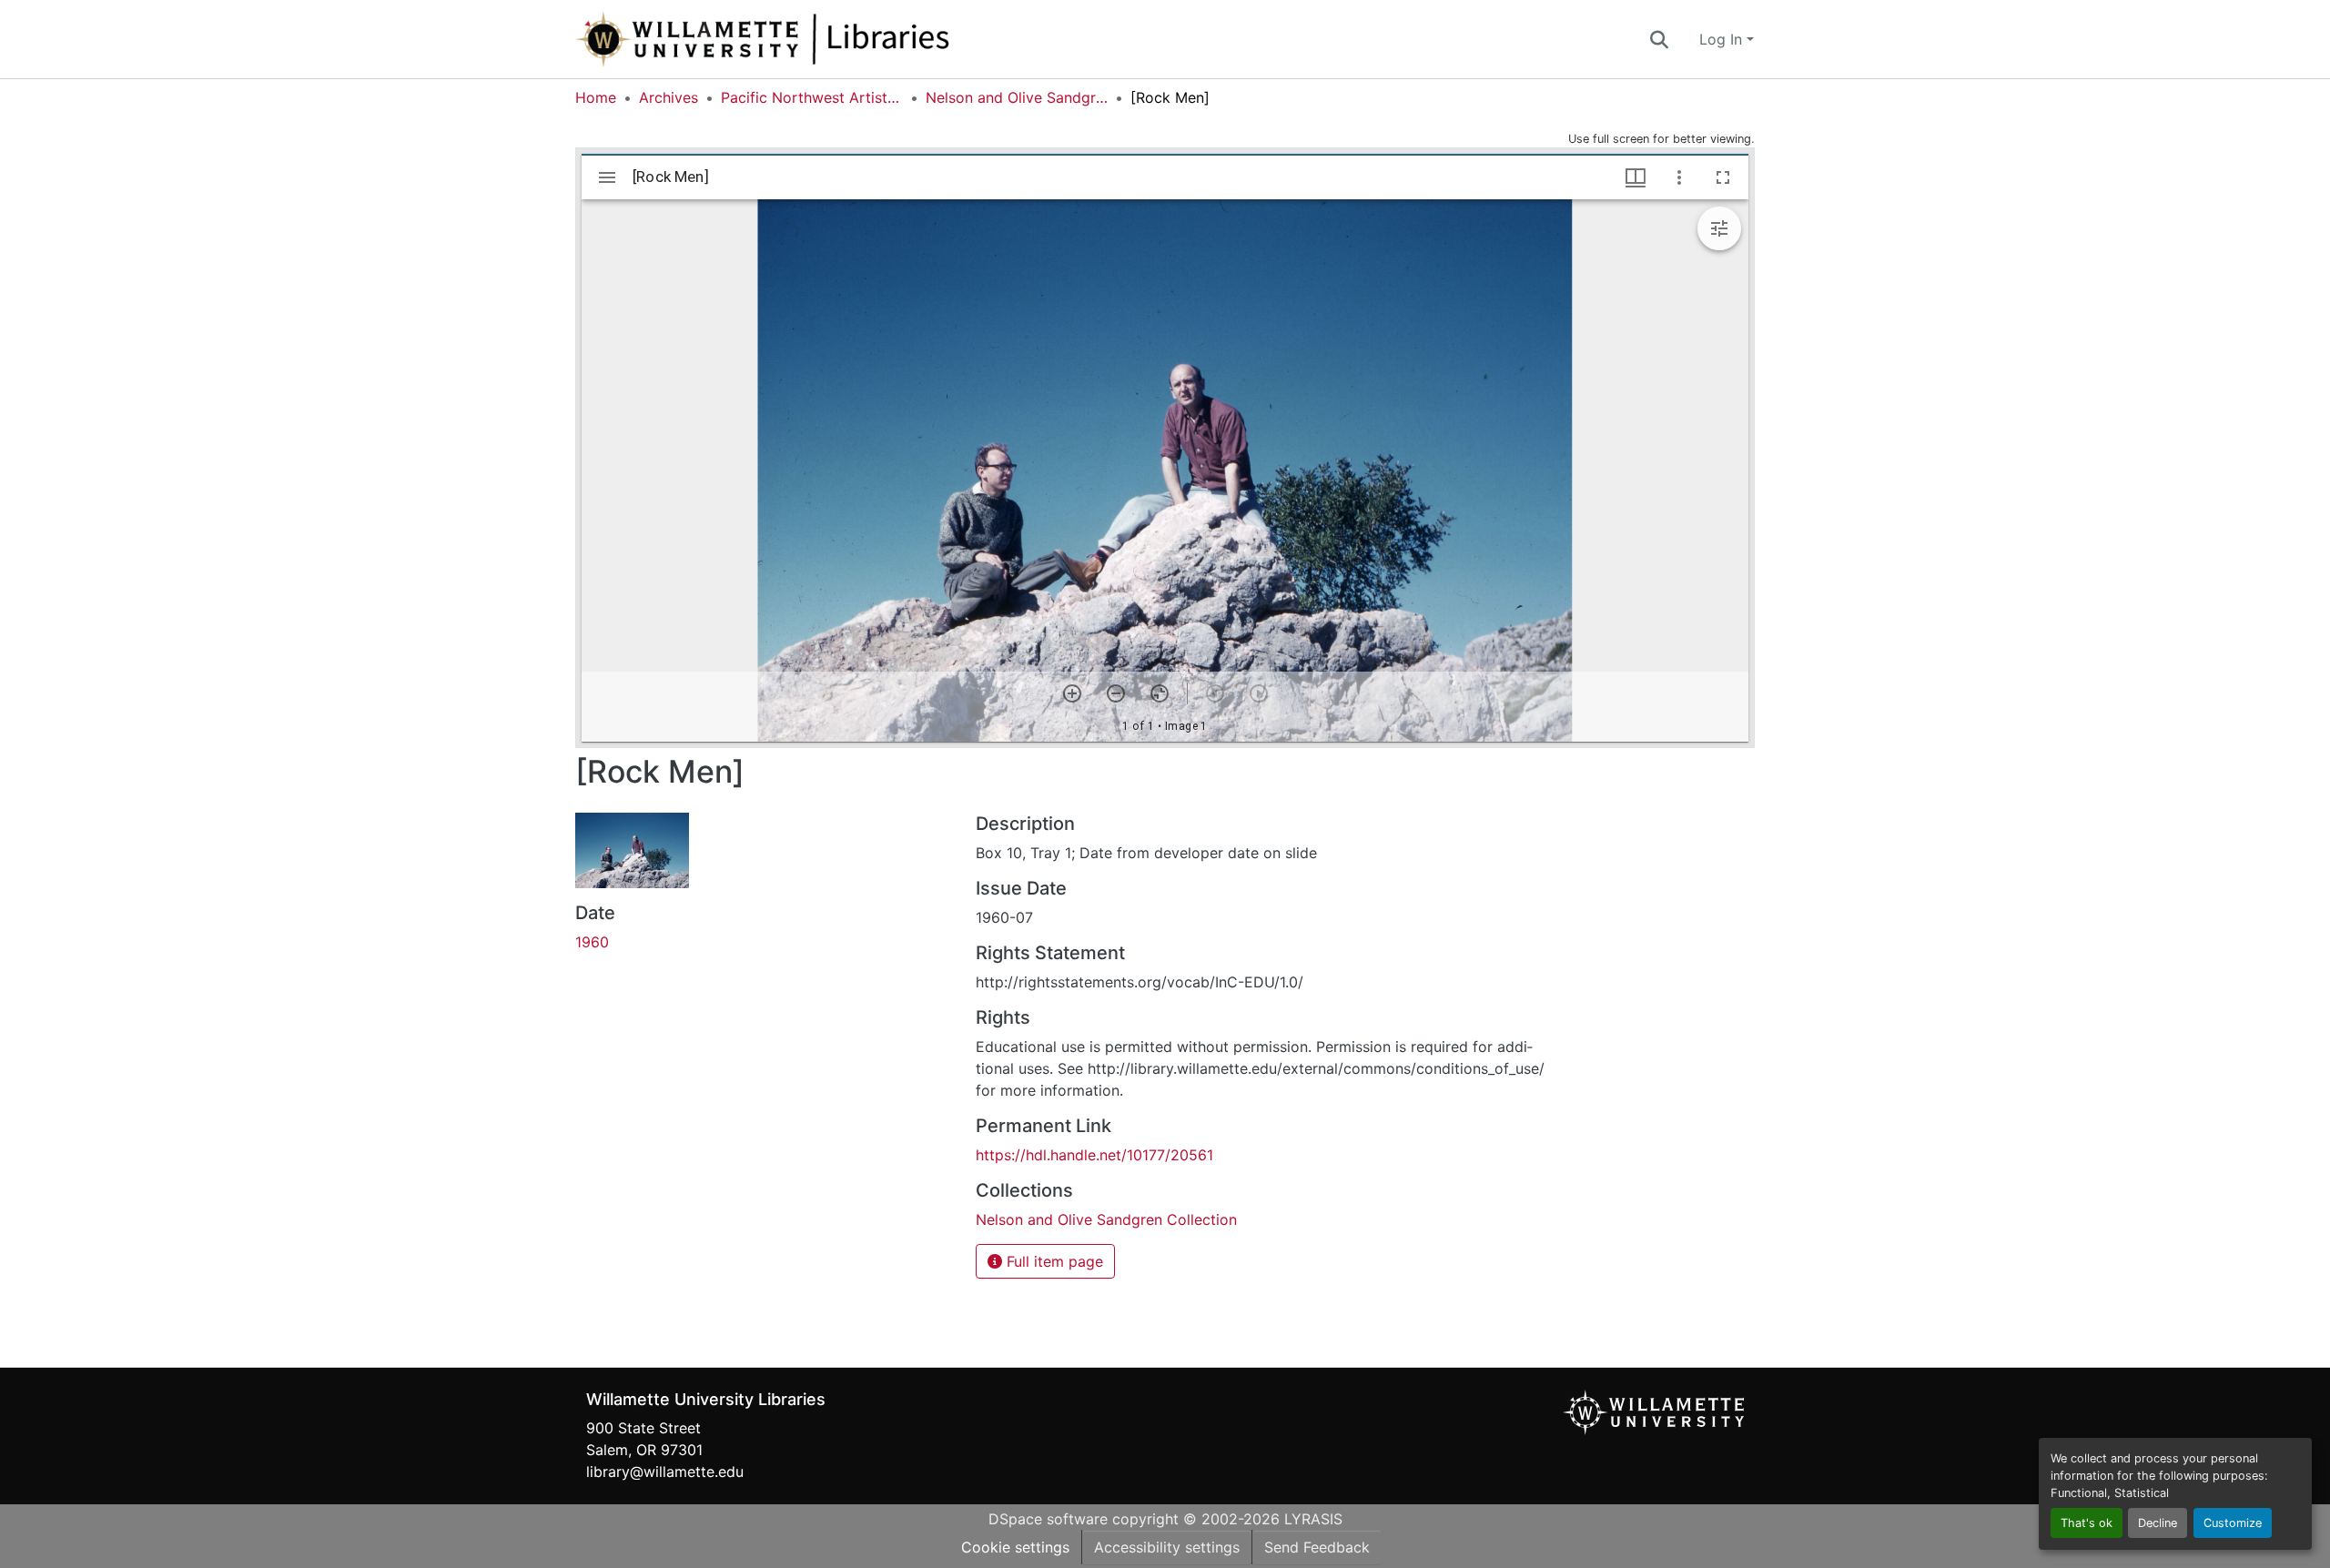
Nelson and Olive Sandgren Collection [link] (1017, 97)
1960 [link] (592, 942)
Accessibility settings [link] (1167, 1547)
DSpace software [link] (1048, 1519)
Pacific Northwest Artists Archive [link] (812, 97)
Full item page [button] (1053, 1261)
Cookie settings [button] (1015, 1547)
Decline (2158, 1523)
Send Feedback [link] (1317, 1547)
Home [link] (596, 97)
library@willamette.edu (665, 1472)
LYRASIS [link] (1313, 1519)
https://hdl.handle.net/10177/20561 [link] (1094, 1155)
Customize (2233, 1523)
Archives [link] (669, 97)
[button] (823, 39)
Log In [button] (1723, 39)
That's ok (2087, 1523)
